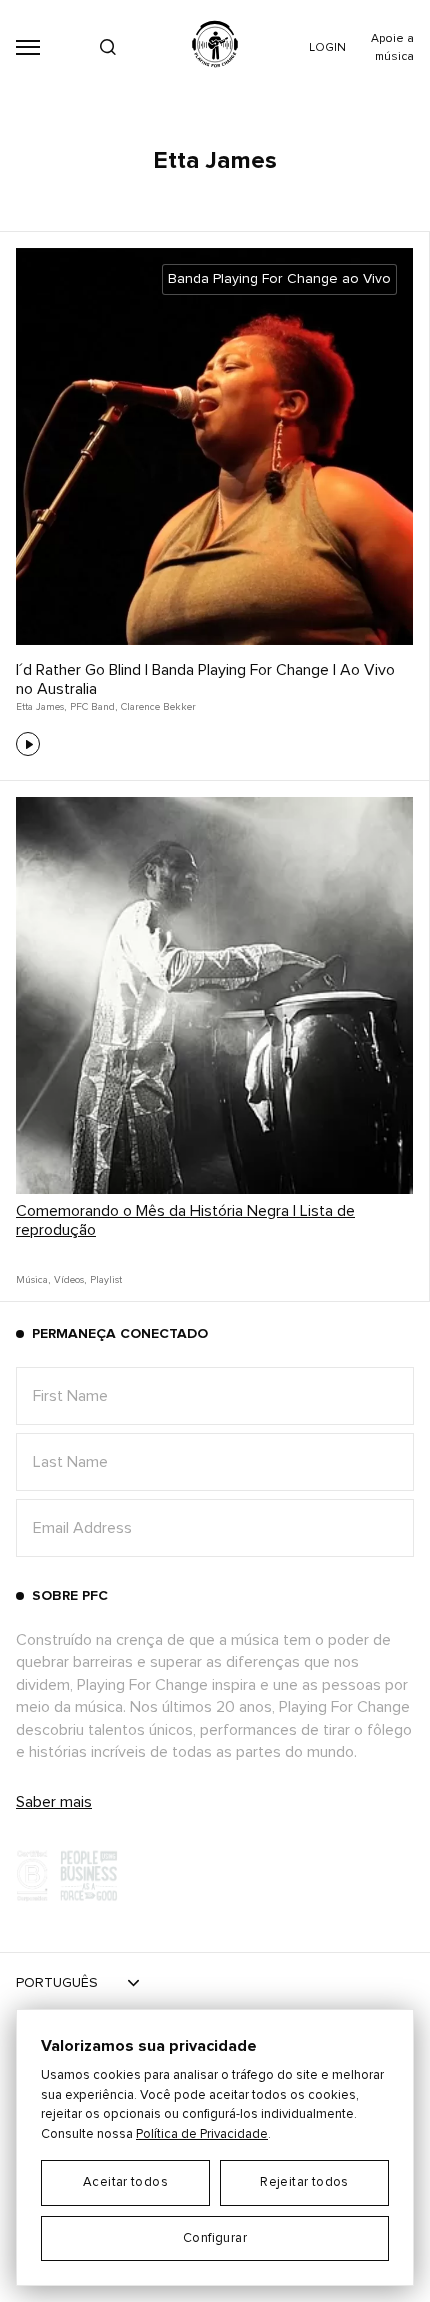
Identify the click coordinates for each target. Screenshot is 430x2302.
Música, (33, 1280)
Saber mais (54, 1802)
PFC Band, (93, 707)
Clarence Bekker (158, 707)
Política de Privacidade (202, 2134)
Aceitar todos (125, 2182)
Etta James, (41, 707)
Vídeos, (70, 1280)
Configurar (215, 2238)
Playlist (106, 1280)
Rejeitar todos (304, 2182)
